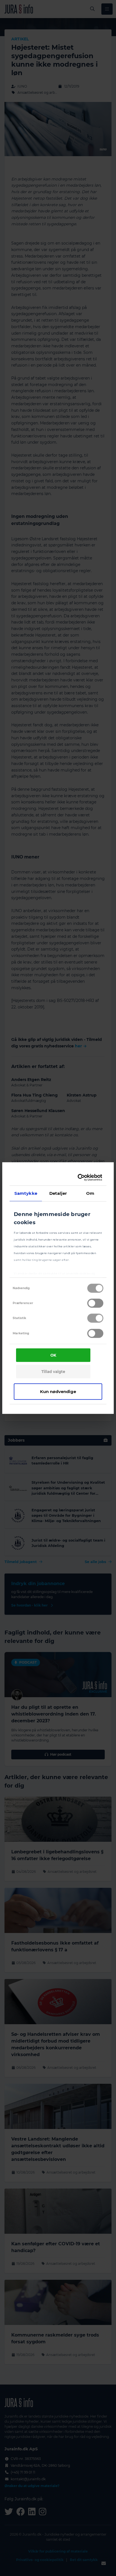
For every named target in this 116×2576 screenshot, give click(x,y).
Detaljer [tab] (58, 1193)
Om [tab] (90, 1193)
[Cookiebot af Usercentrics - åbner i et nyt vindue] (79, 1178)
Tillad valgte (53, 1372)
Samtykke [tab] (26, 1193)
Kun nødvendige (58, 1391)
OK (53, 1355)
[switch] (95, 1303)
